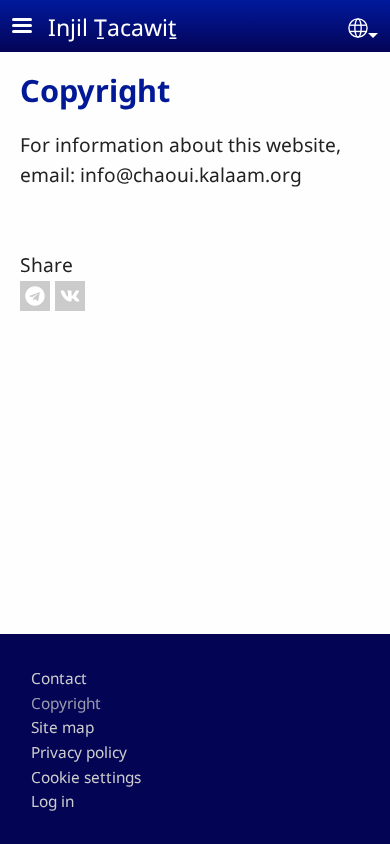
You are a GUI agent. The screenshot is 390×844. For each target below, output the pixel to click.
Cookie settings (86, 777)
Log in (52, 801)
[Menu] (34, 27)
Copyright (66, 703)
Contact (59, 678)
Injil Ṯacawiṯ (112, 27)
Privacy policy (79, 752)
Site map (62, 727)
